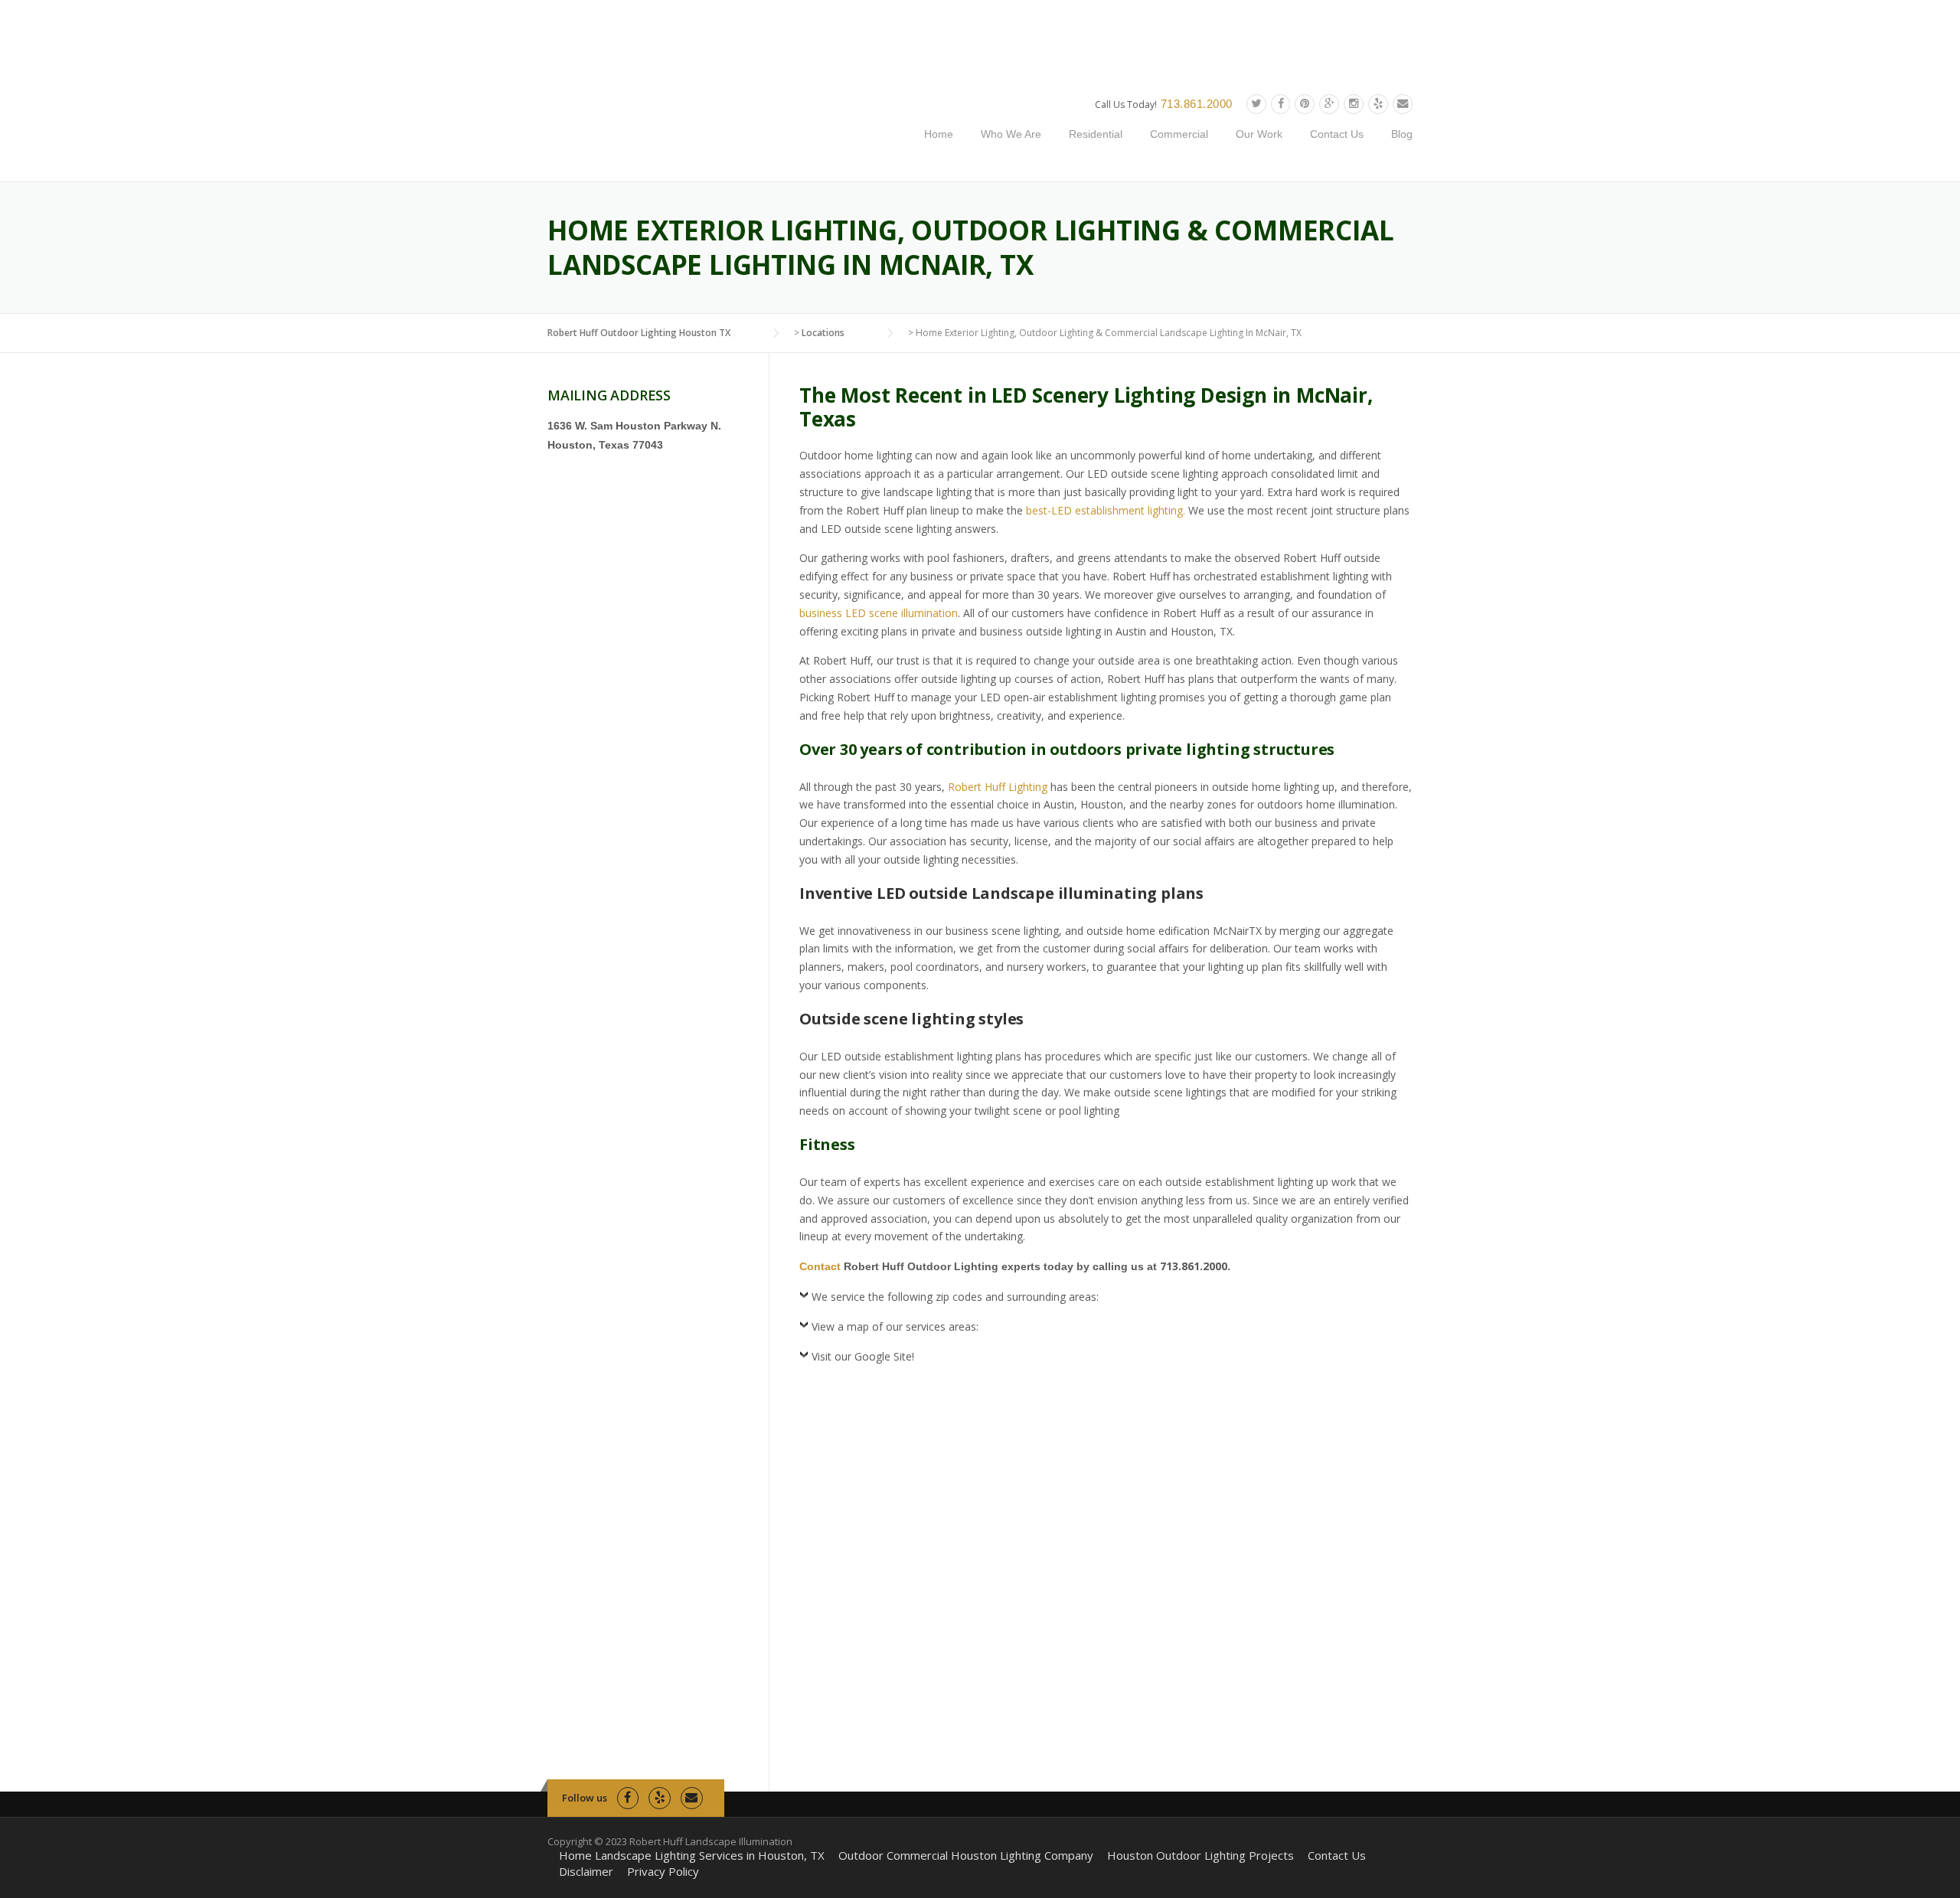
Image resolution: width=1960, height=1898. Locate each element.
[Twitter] (1256, 104)
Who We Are (1011, 134)
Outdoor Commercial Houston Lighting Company (966, 1856)
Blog (1402, 134)
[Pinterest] (1305, 104)
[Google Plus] (1329, 104)
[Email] (1403, 104)
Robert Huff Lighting (998, 787)
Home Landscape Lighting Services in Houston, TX (692, 1856)
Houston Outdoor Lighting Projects (1200, 1856)
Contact (820, 1266)
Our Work (1259, 134)
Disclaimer (586, 1872)
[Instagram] (1354, 104)
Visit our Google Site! (863, 1356)
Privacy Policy (663, 1872)
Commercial (1179, 134)
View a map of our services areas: (895, 1326)
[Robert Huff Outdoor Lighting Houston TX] (699, 127)
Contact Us (1337, 134)
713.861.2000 (1197, 104)
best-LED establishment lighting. (1106, 510)
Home (939, 134)
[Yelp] (1378, 104)
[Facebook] (1281, 104)
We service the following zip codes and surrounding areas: (955, 1297)
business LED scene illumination (879, 613)
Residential (1096, 134)
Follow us (585, 1798)
